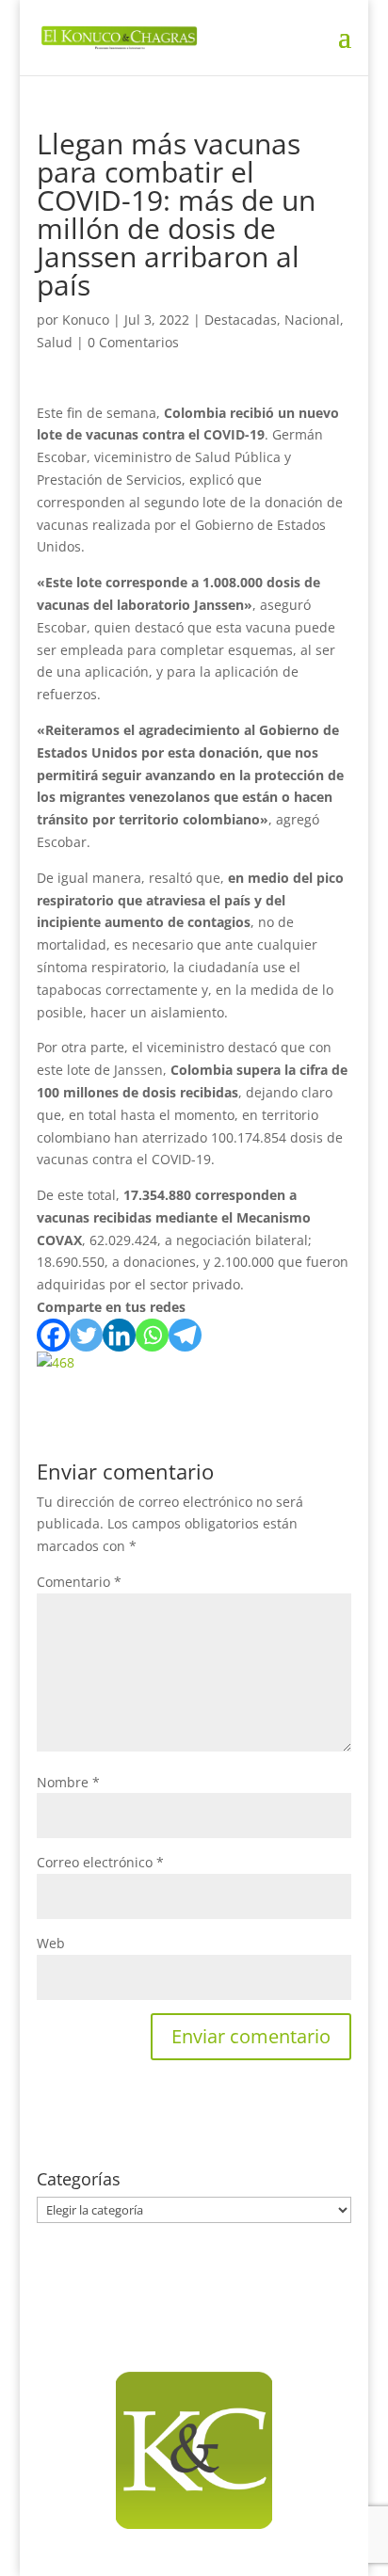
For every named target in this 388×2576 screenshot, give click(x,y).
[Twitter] (86, 1335)
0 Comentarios (133, 342)
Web (51, 1943)
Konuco (86, 320)
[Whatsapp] (152, 1335)
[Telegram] (185, 1335)
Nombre (68, 1782)
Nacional (312, 320)
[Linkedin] (119, 1335)
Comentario (79, 1582)
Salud (55, 342)
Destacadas (241, 320)
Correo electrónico (100, 1862)
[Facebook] (53, 1335)
